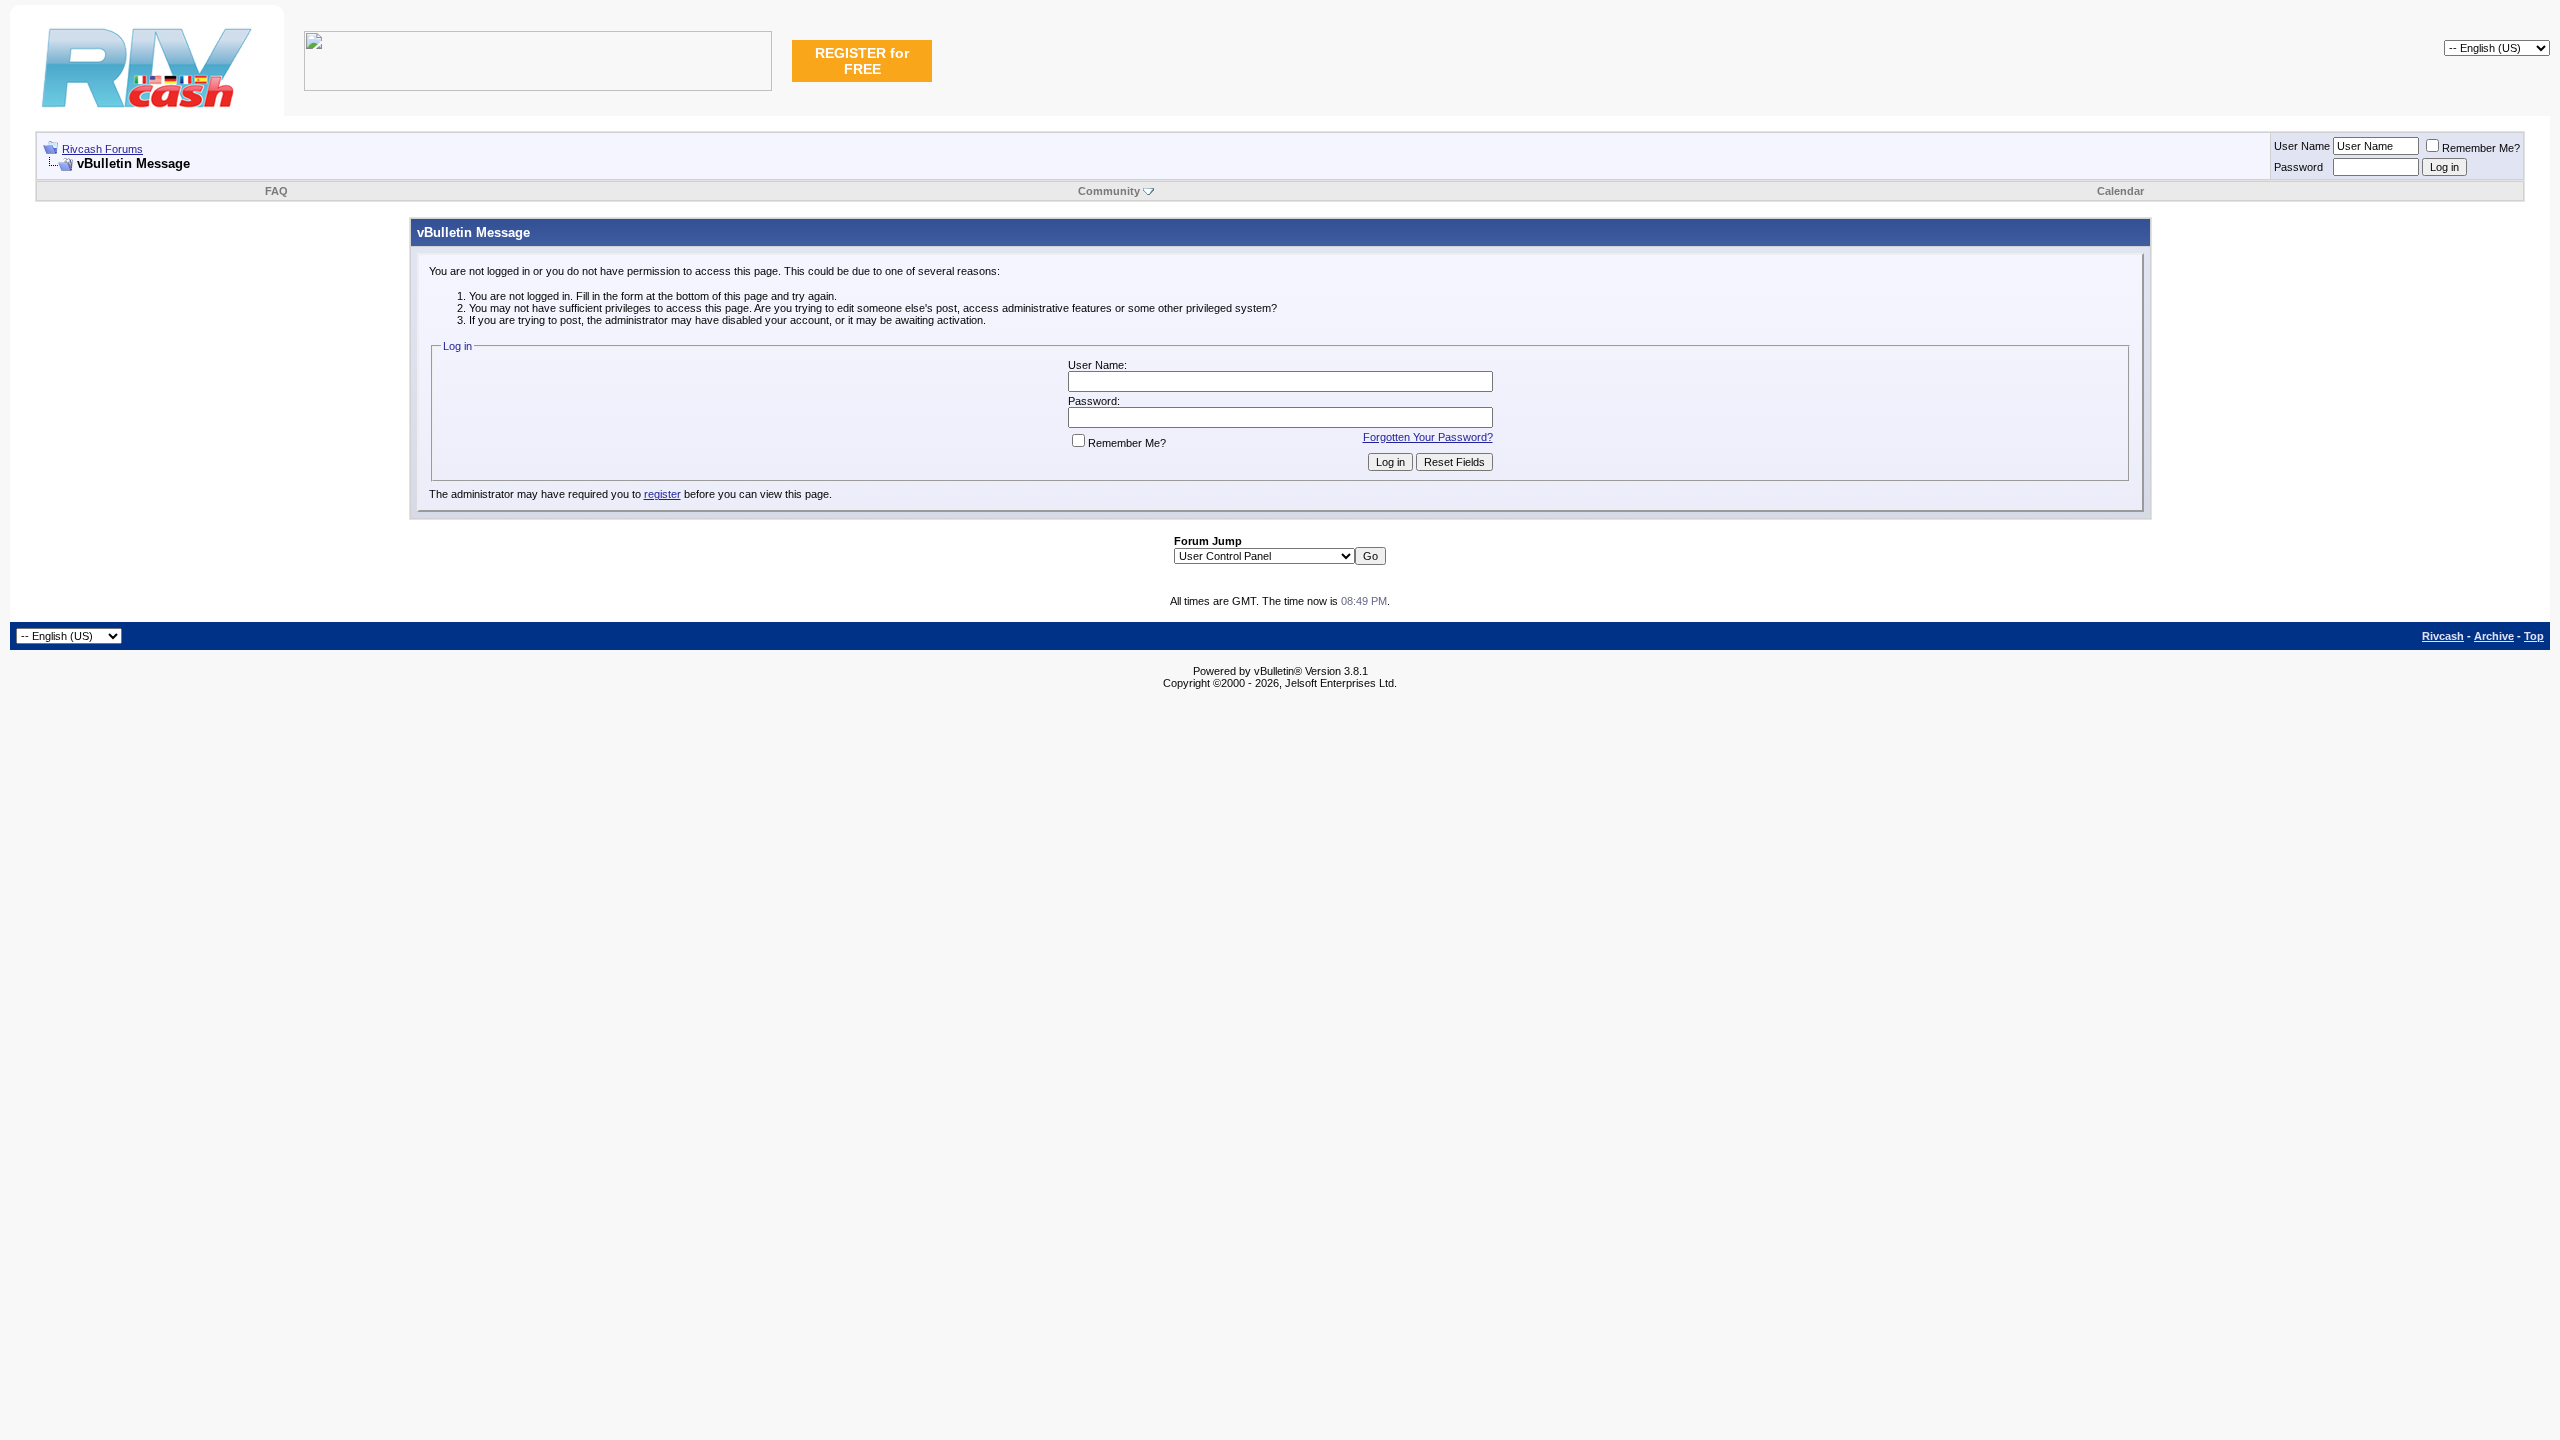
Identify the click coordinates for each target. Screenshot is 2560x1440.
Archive (2494, 636)
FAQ (276, 191)
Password (2298, 167)
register (662, 494)
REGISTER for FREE (862, 61)
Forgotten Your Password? (1428, 437)
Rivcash (2443, 636)
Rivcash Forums (102, 149)
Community (1109, 191)
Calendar (2120, 191)
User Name (2302, 146)
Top (2534, 636)
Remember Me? (2481, 148)
